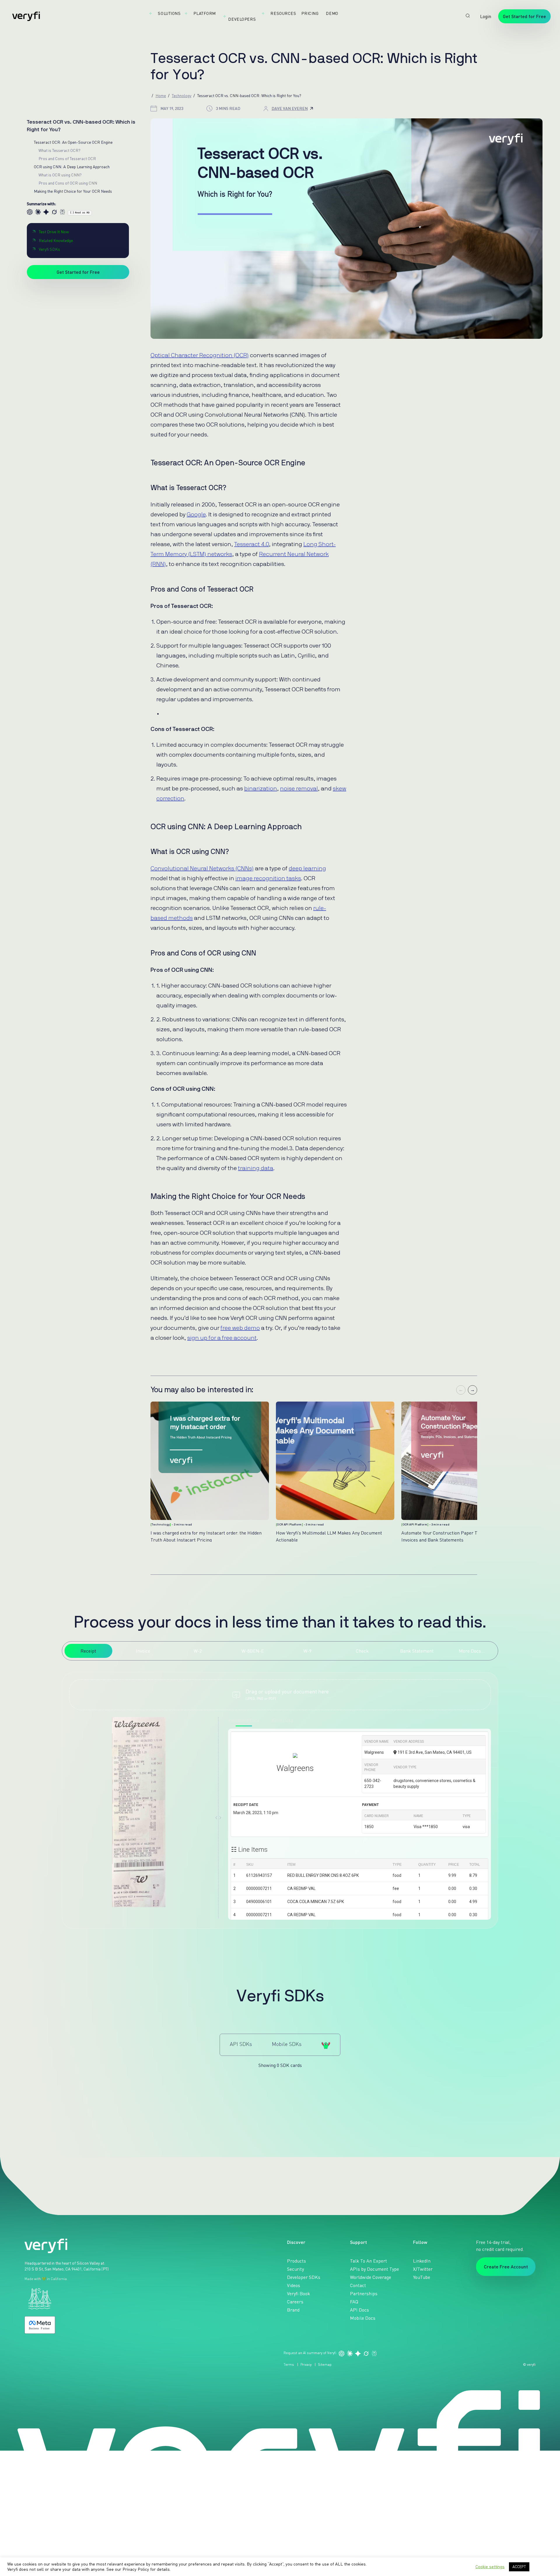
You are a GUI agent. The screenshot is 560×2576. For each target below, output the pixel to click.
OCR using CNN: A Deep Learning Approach (72, 167)
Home (161, 95)
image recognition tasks (268, 878)
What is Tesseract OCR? (60, 150)
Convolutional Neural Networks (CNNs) (202, 869)
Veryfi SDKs (49, 249)
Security (295, 2269)
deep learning (307, 869)
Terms (289, 2364)
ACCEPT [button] (519, 2567)
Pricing (310, 13)
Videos (294, 2285)
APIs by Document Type (374, 2269)
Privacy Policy (136, 2569)
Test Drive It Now (54, 232)
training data (256, 1168)
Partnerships (364, 2293)
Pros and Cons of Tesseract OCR (67, 158)
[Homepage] (26, 16)
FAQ (354, 2302)
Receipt (88, 1651)
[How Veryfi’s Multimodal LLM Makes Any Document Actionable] (335, 1461)
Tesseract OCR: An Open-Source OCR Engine (73, 142)
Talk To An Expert (369, 2261)
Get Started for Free (524, 16)
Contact (358, 2285)
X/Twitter (423, 2269)
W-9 (307, 1651)
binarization (261, 789)
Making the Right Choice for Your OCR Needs (73, 191)
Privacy (306, 2364)
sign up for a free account (222, 1338)
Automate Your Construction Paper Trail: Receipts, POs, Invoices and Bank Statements (459, 1536)
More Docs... (472, 1651)
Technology (182, 95)
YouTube (422, 2277)
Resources (283, 13)
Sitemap (325, 2364)
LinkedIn (422, 2261)
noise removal (299, 789)
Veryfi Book (299, 2293)
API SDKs (241, 2044)
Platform (204, 13)
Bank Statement (417, 1651)
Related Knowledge (56, 240)
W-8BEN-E (253, 1651)
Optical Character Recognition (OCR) (200, 355)
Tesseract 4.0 (252, 544)
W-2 (198, 1651)
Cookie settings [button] (490, 2567)
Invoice (143, 1651)
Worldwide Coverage (371, 2277)
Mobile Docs (363, 2318)
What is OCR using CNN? (60, 175)
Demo (332, 13)
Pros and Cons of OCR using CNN (68, 183)
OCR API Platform (289, 1525)
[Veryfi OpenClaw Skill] (326, 2045)
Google (196, 515)
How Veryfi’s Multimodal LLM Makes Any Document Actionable (329, 1536)
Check (362, 1651)
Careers (295, 2302)
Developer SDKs (304, 2277)
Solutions (169, 13)
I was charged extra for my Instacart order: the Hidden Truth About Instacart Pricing (206, 1536)
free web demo (240, 1328)
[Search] (468, 16)
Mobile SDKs (287, 2044)
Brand (293, 2310)
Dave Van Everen (290, 108)
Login (486, 16)
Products (296, 2261)
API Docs (359, 2310)
